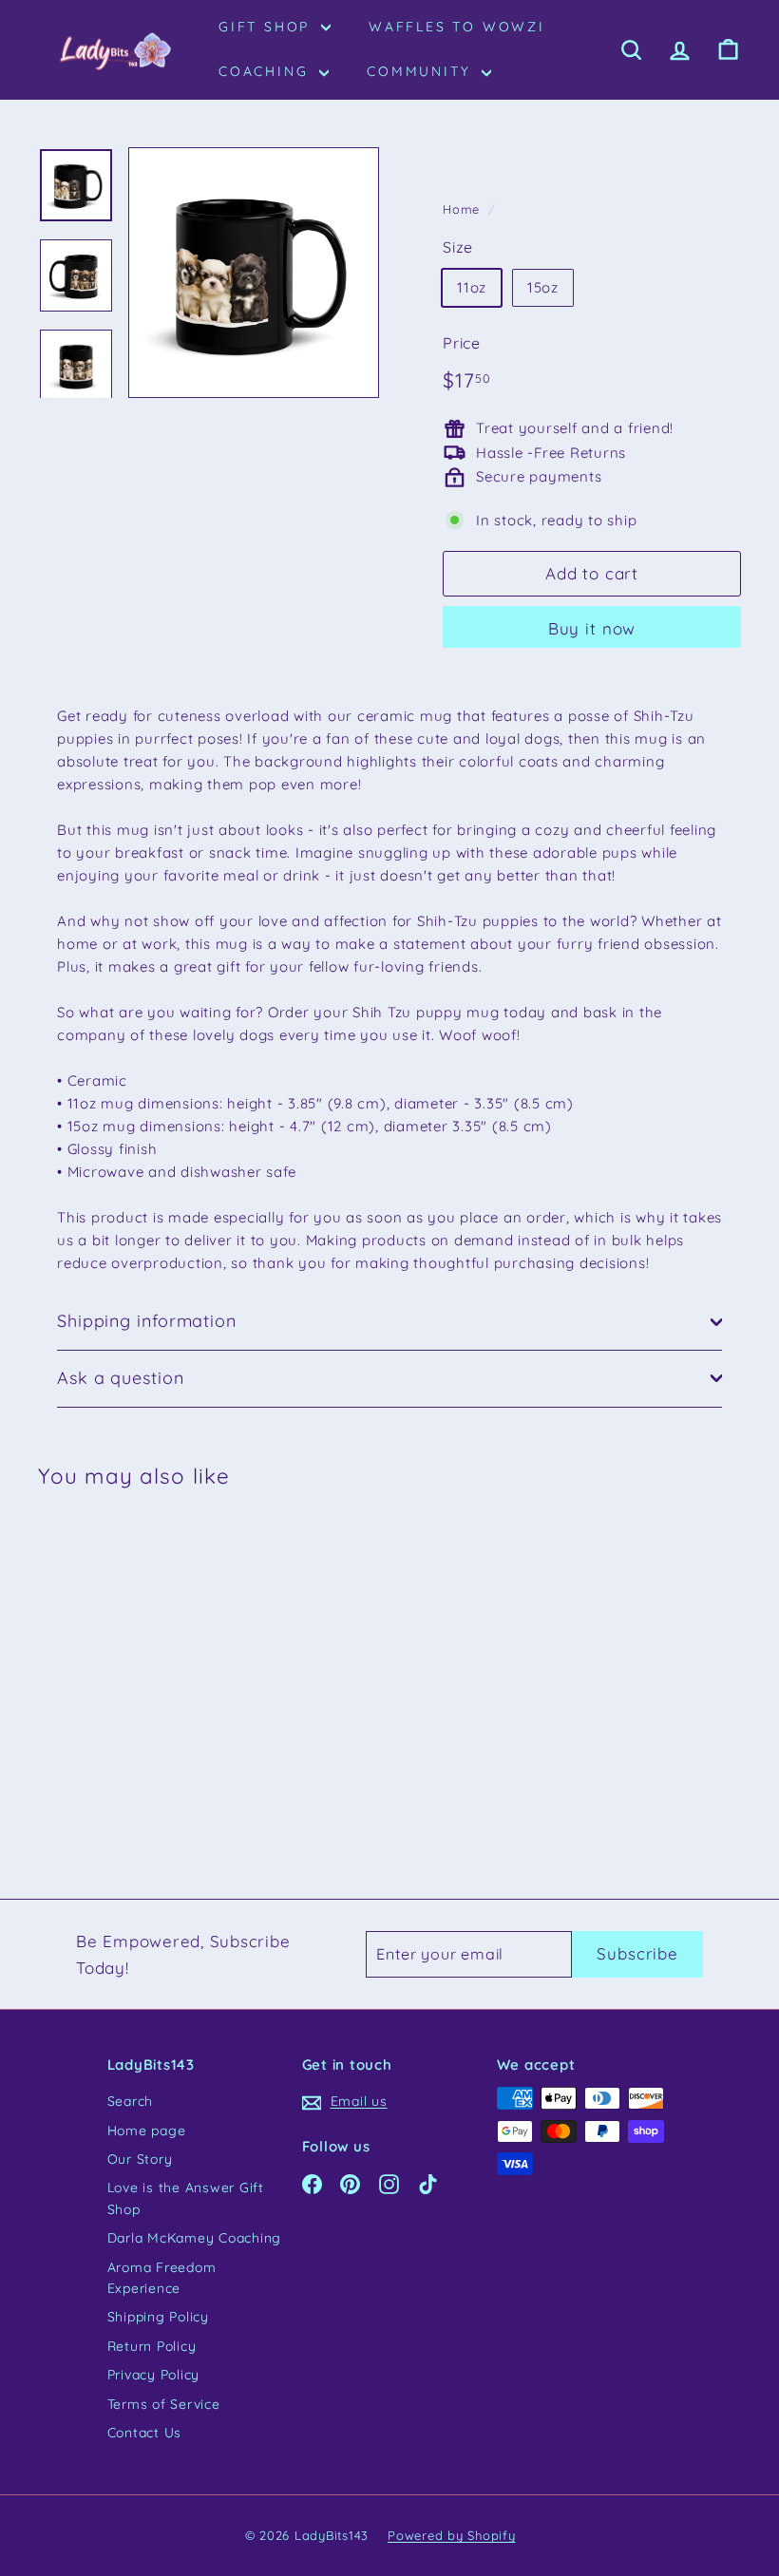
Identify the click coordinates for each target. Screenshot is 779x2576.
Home (461, 209)
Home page (147, 2131)
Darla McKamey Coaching (195, 2238)
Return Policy (152, 2346)
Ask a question (121, 1378)
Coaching (266, 71)
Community (422, 71)
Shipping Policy (158, 2317)
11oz (472, 287)
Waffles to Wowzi (457, 27)
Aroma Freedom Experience (162, 2278)
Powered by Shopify (452, 2535)
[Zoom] (254, 273)
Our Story (140, 2159)
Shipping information (147, 1321)
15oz (543, 287)
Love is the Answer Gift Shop (186, 2198)
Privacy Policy (154, 2375)
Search (131, 2101)
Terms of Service (164, 2404)
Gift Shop (267, 27)
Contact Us (145, 2433)
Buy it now (592, 628)
